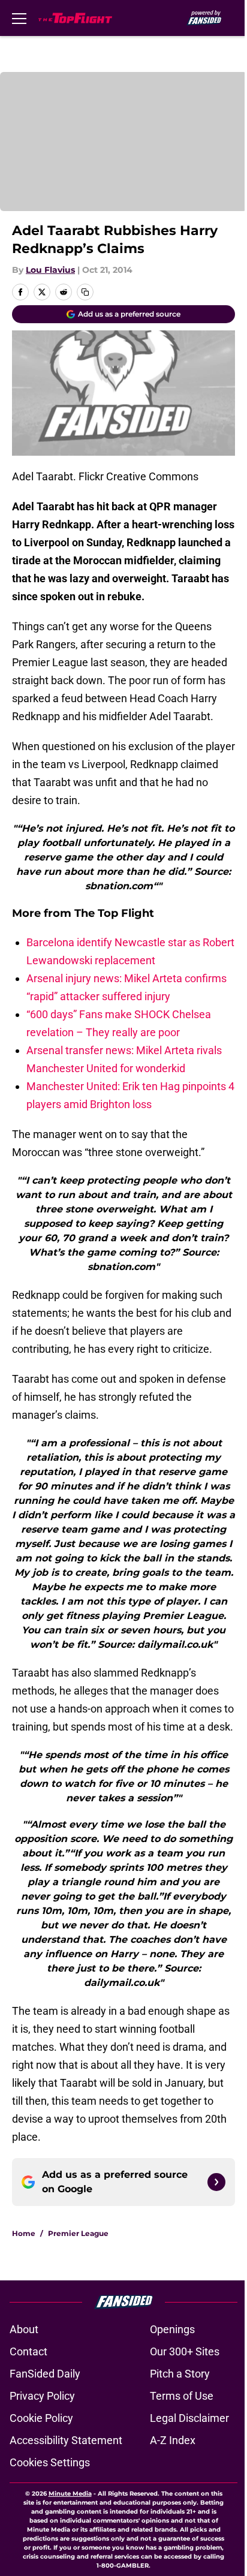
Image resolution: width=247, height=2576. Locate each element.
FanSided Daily (45, 2374)
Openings (172, 2329)
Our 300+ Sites (185, 2351)
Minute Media (70, 2494)
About (24, 2329)
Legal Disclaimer (189, 2418)
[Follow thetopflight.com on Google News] (216, 2182)
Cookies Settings (50, 2462)
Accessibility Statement (66, 2440)
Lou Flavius (50, 270)
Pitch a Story (180, 2374)
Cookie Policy (41, 2418)
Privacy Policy (42, 2396)
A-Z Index (173, 2440)
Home (24, 2233)
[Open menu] (19, 18)
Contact (28, 2351)
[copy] (85, 292)
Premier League (78, 2233)
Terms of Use (182, 2396)
